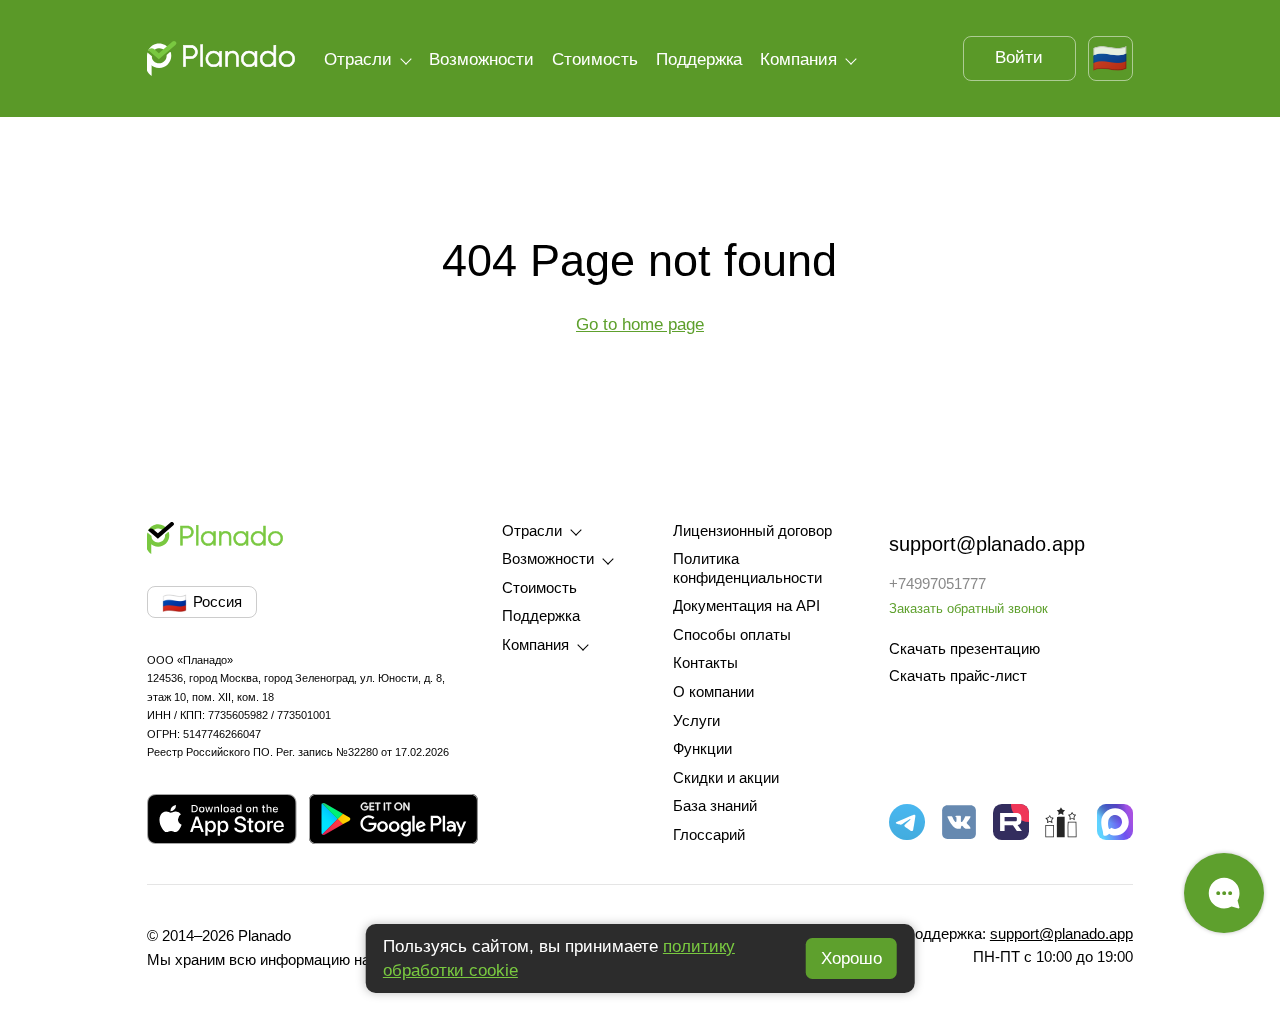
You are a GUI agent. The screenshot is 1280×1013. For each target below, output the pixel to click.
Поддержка (699, 59)
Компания (798, 59)
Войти (1019, 57)
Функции (702, 749)
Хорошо (851, 958)
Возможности (481, 59)
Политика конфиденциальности (747, 568)
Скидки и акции (726, 778)
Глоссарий (709, 835)
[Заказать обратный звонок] (1224, 893)
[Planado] (220, 58)
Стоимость (595, 59)
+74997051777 (937, 584)
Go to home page (640, 324)
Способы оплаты (732, 635)
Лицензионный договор (752, 531)
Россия (202, 603)
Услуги (696, 721)
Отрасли (358, 59)
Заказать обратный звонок (968, 608)
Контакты (705, 663)
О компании (713, 692)
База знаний (715, 806)
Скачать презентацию (964, 649)
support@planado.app (987, 544)
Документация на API (746, 606)
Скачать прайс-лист (958, 676)
